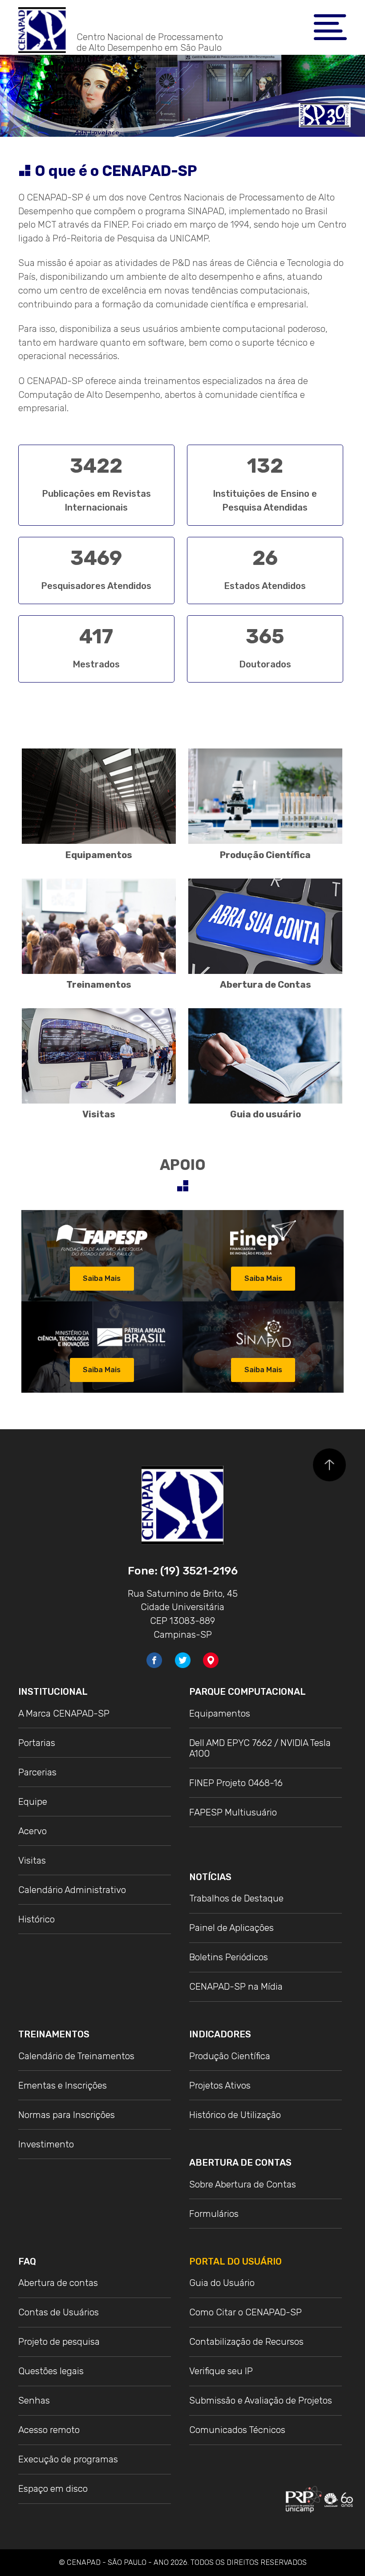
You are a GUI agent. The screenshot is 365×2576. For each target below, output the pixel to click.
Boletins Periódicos (229, 1957)
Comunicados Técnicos (237, 2430)
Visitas (99, 1114)
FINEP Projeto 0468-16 (236, 1783)
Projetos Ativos (220, 2085)
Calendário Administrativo (72, 1890)
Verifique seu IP (221, 2371)
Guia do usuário (266, 1114)
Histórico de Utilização (235, 2115)
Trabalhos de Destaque (236, 1898)
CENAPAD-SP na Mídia (236, 1987)
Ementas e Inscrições (63, 2085)
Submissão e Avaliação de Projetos (261, 2400)
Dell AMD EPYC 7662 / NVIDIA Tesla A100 (260, 1748)
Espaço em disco (53, 2489)
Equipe (33, 1802)
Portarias (37, 1743)
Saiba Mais (102, 1278)
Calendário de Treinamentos (76, 2056)
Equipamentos (99, 855)
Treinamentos (99, 985)
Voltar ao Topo (329, 1465)
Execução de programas (68, 2459)
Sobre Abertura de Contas (243, 2184)
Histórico (36, 1919)
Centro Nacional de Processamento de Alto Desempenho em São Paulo (150, 42)
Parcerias (37, 1772)
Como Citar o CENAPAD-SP (245, 2312)
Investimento (46, 2144)
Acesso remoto (49, 2430)
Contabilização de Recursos (246, 2342)
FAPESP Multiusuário (233, 1812)
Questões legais (51, 2371)
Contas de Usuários (59, 2312)
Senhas (34, 2400)
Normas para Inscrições (67, 2115)
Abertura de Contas (266, 985)
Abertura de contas (58, 2283)
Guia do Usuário (222, 2283)
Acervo (32, 1831)
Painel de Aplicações (231, 1928)
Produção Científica (265, 855)
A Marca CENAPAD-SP (64, 1713)
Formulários (214, 2214)
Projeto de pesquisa (59, 2342)
